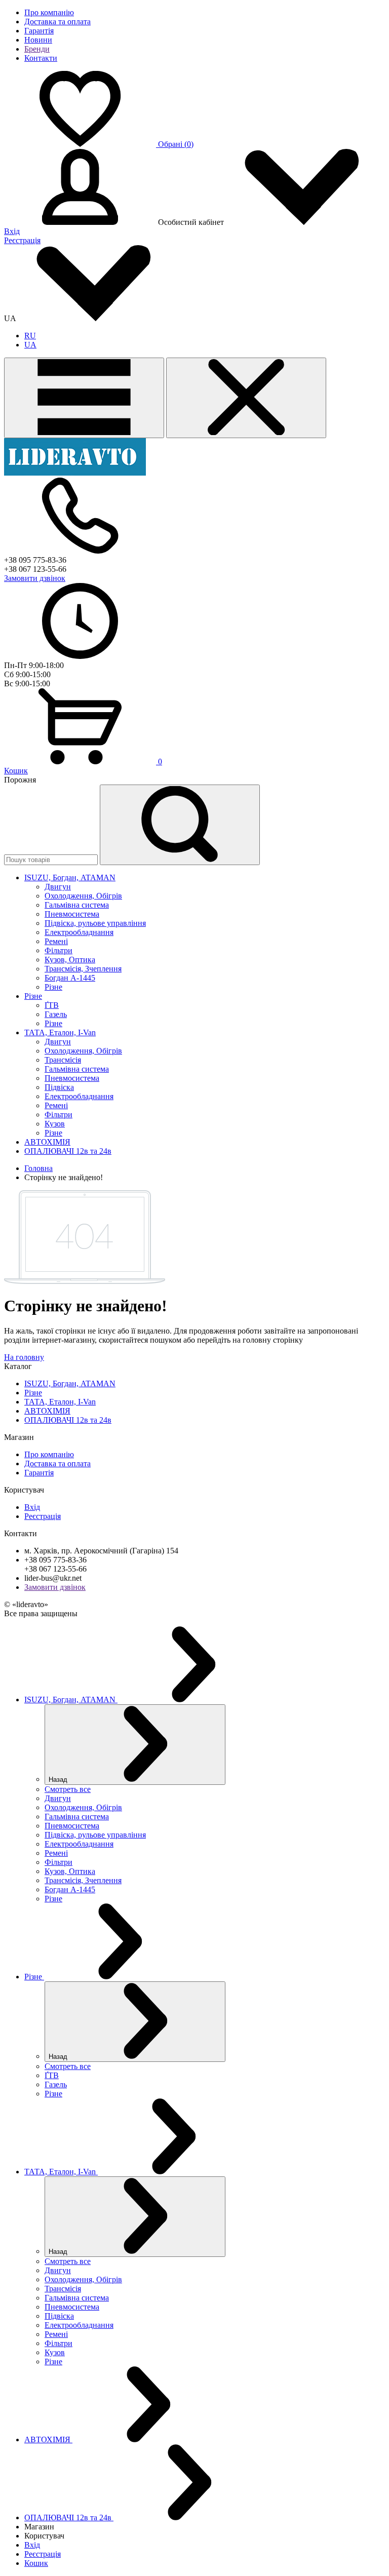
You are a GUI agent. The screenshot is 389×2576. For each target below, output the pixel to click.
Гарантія (39, 31)
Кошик (16, 771)
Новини (38, 40)
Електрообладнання (79, 932)
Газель (56, 1014)
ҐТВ (52, 1005)
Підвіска (59, 1087)
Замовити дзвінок (35, 578)
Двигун (58, 887)
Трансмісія (63, 1060)
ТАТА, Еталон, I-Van (60, 1402)
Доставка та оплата (57, 22)
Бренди (37, 49)
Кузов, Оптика (70, 960)
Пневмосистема (72, 914)
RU (30, 336)
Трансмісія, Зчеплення (83, 969)
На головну (24, 1357)
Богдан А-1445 (70, 978)
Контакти (41, 58)
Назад (59, 1780)
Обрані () (176, 144)
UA (30, 345)
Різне (53, 987)
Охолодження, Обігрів (83, 896)
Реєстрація (22, 240)
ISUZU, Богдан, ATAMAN (70, 1383)
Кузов (55, 1124)
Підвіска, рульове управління (95, 923)
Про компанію (49, 12)
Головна (38, 1168)
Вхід (12, 231)
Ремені (56, 941)
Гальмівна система (77, 905)
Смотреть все (68, 1789)
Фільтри (59, 950)
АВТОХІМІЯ (47, 1411)
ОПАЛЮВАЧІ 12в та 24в (68, 1420)
